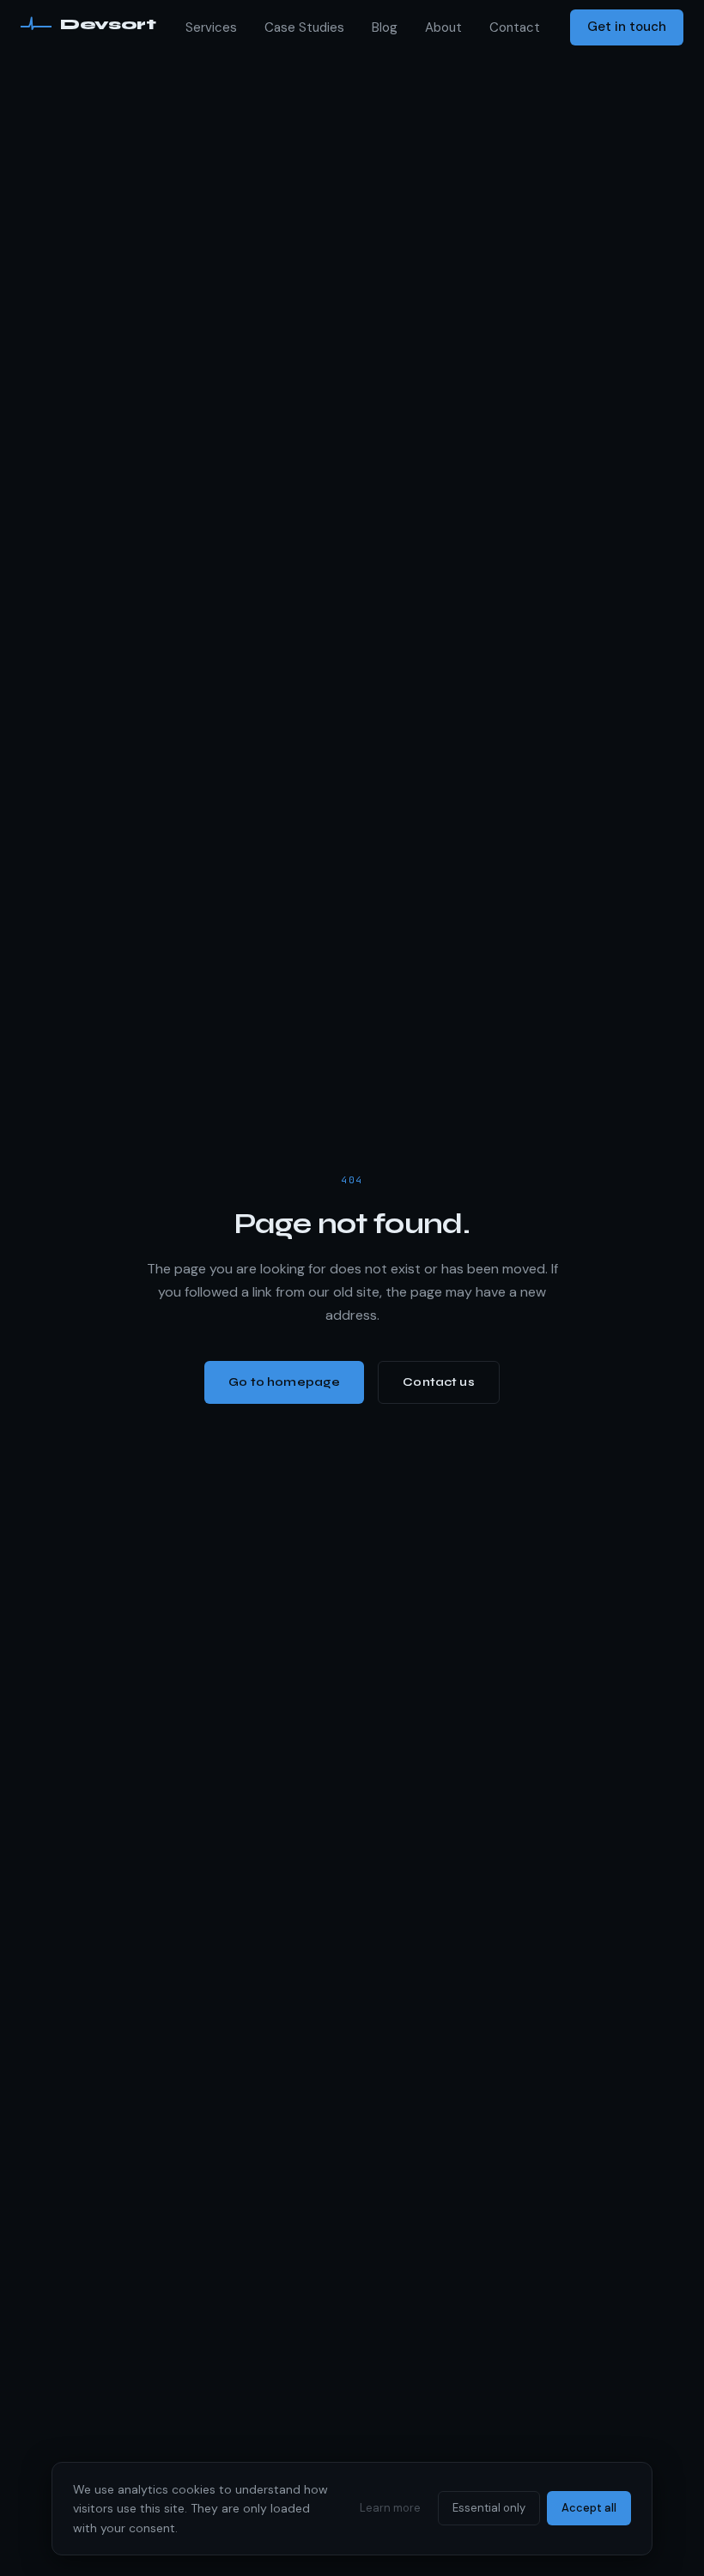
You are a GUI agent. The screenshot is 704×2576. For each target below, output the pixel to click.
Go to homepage (284, 1382)
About (443, 27)
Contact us (438, 1382)
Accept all (589, 2508)
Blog (385, 27)
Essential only (489, 2508)
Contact (515, 27)
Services (211, 27)
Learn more (390, 2508)
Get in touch (627, 27)
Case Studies (304, 27)
